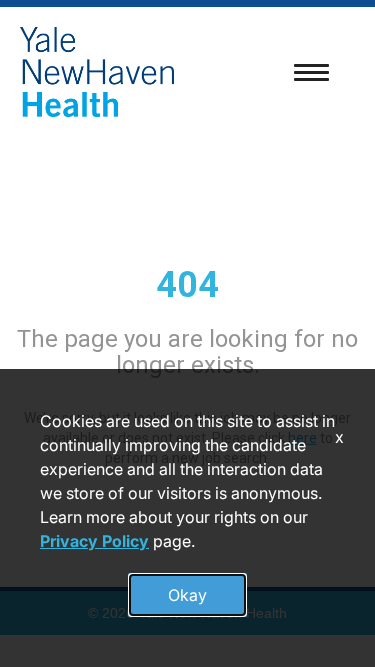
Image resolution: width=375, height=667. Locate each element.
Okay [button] (187, 595)
